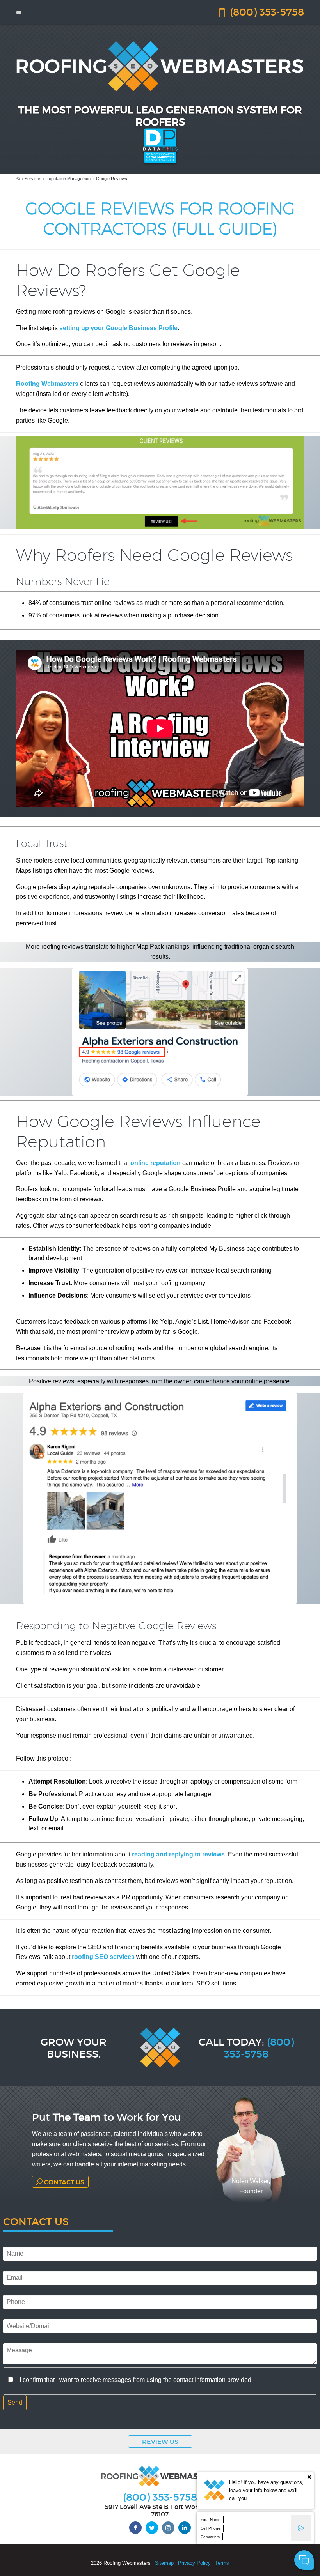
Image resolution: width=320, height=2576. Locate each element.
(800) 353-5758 (266, 11)
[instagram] (168, 2528)
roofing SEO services (103, 1957)
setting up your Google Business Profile (118, 328)
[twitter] (152, 2528)
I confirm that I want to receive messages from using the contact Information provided (135, 2380)
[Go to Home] (18, 179)
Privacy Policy (194, 2563)
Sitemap (164, 2563)
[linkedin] (185, 2528)
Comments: (211, 2537)
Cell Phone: (211, 2528)
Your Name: (211, 2520)
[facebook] (135, 2528)
